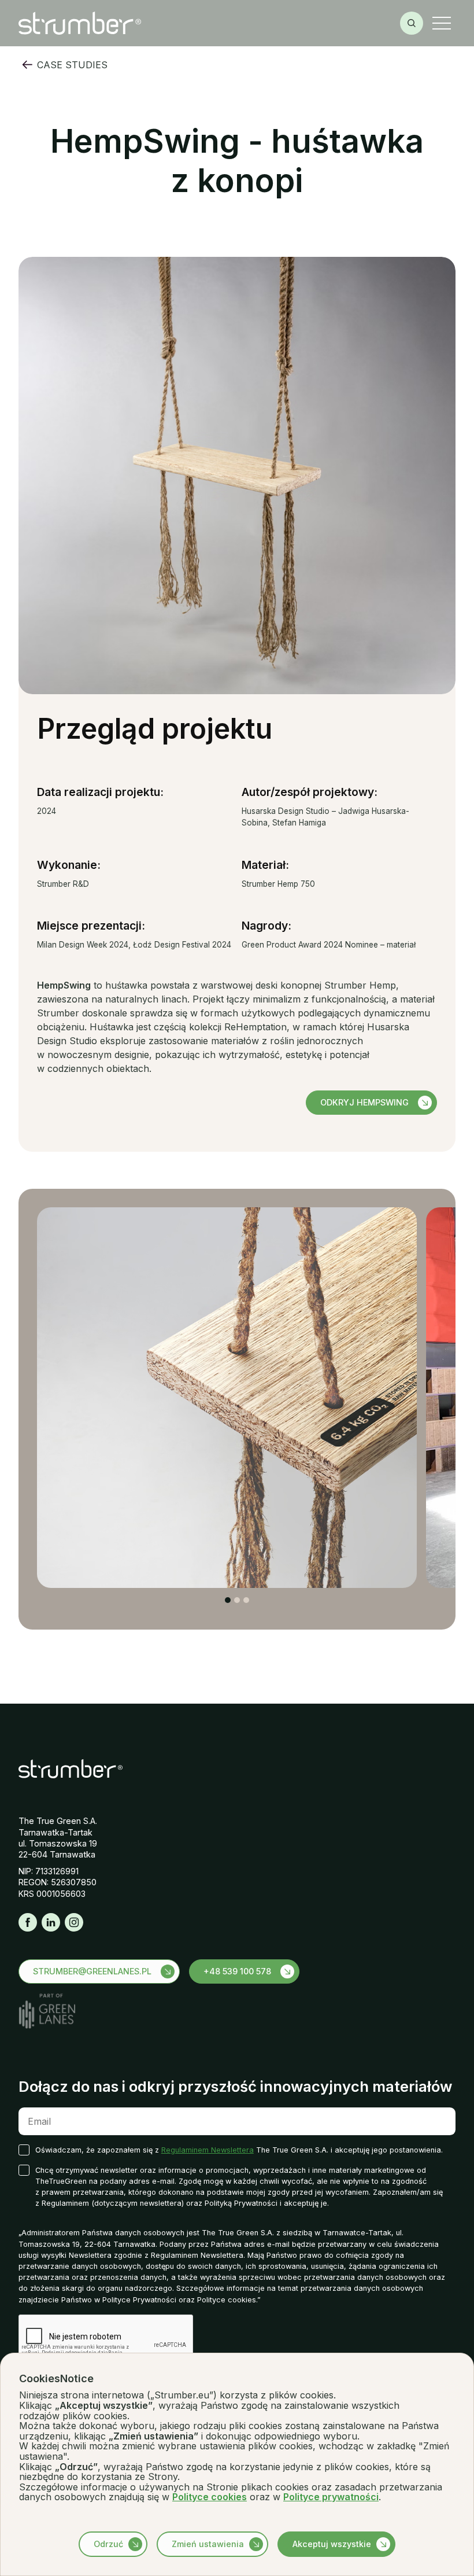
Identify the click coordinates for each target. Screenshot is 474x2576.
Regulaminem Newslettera (208, 2150)
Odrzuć (108, 2544)
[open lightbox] (227, 1397)
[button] (442, 23)
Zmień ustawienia (208, 2544)
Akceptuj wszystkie (332, 2544)
